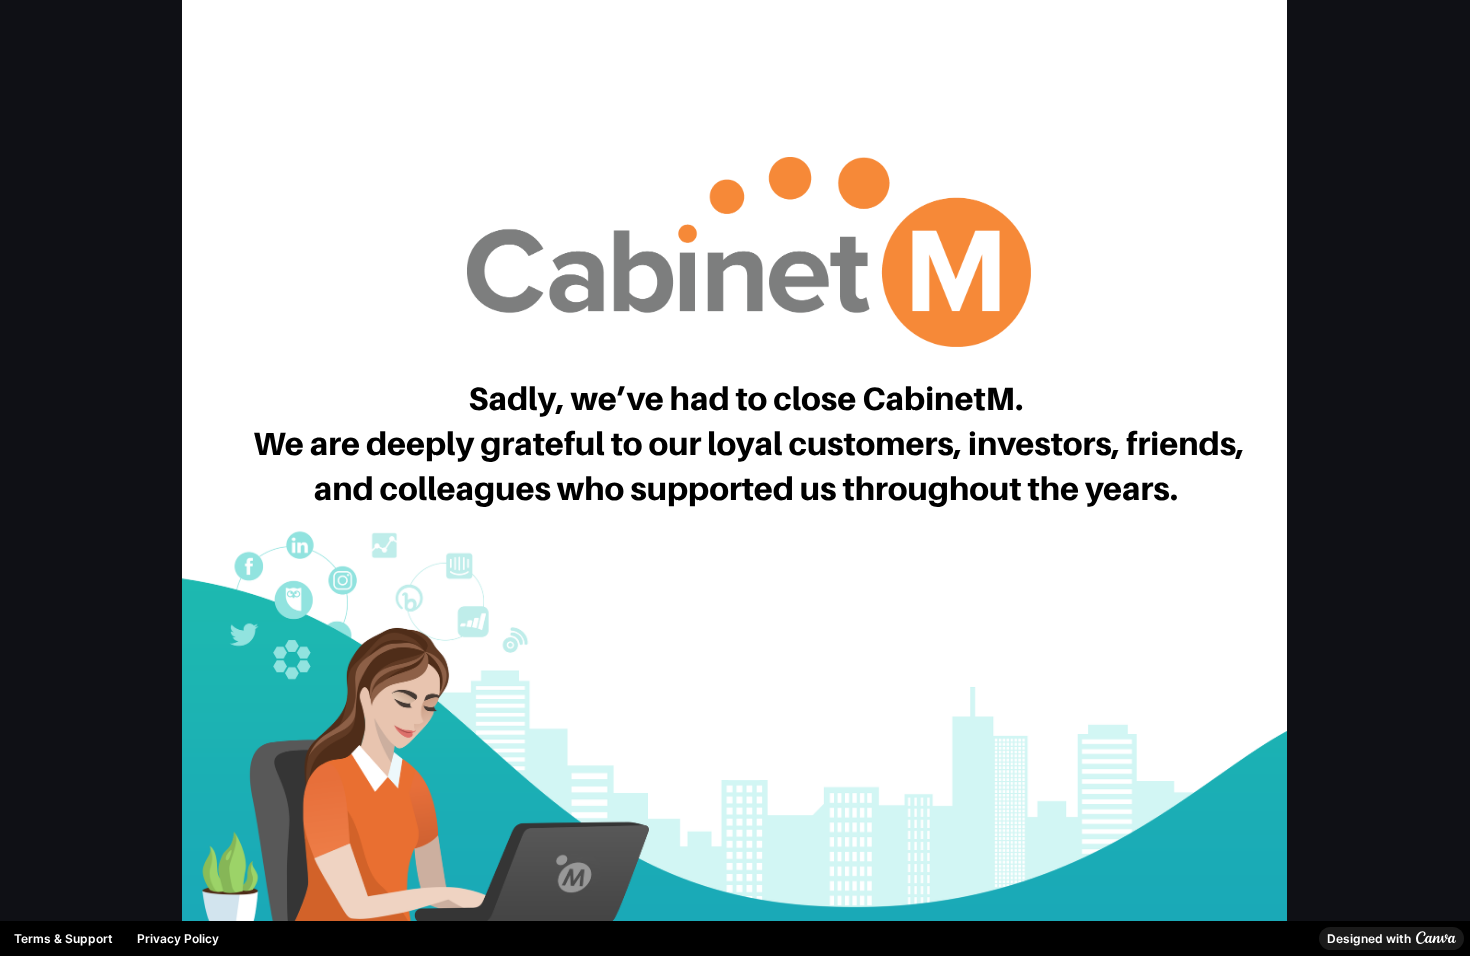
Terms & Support (63, 938)
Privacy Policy (178, 938)
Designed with (1369, 938)
